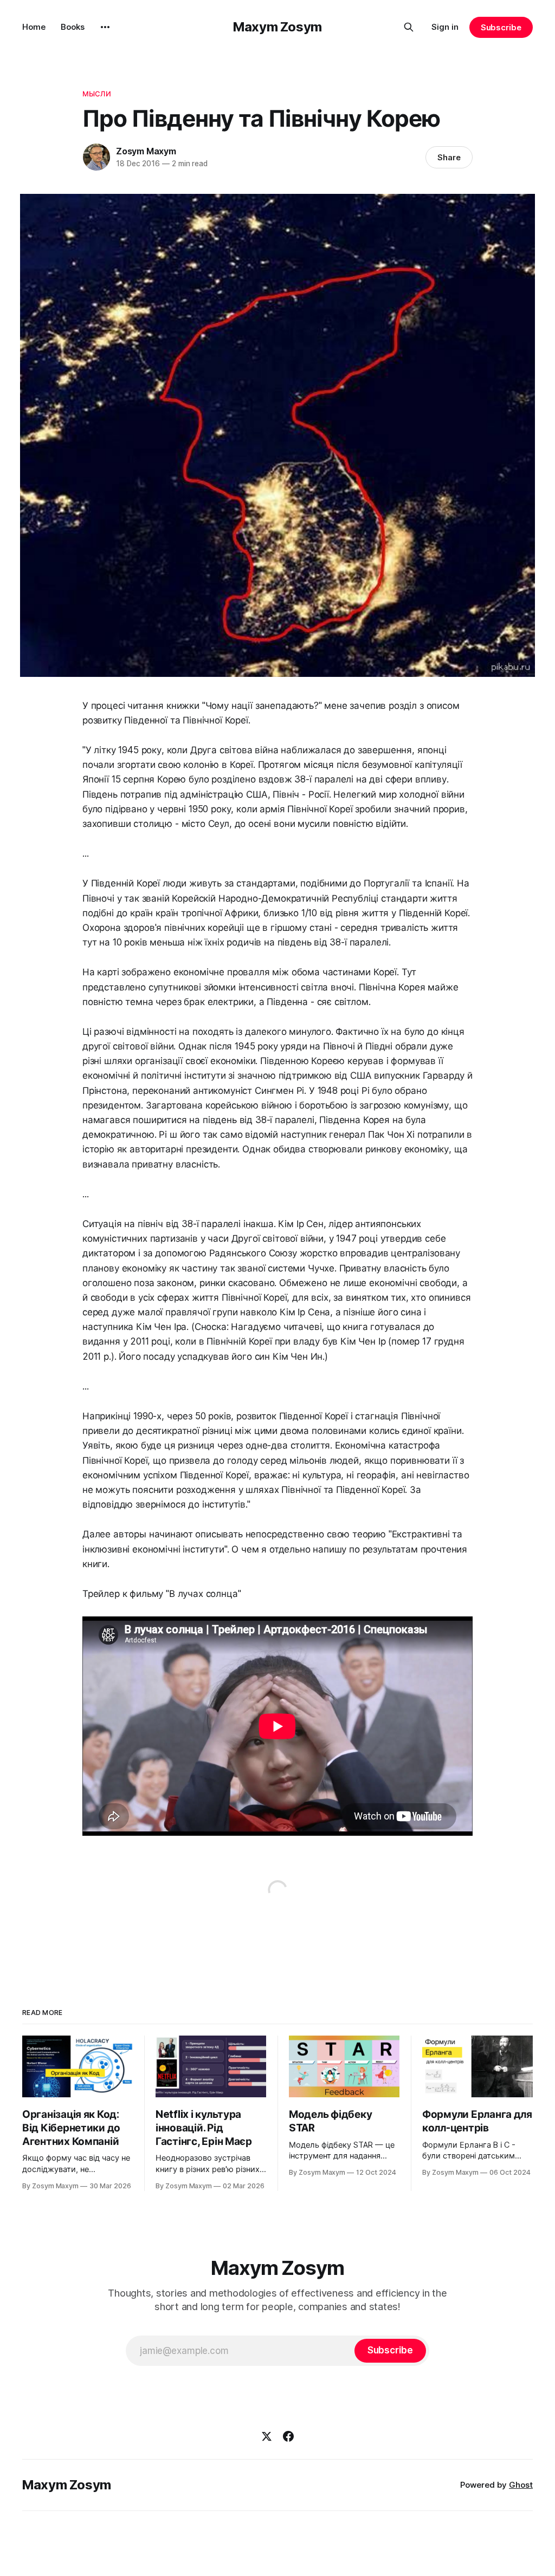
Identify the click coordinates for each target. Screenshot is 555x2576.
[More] (105, 27)
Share (449, 157)
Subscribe (501, 27)
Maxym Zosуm (277, 27)
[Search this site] (409, 27)
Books (73, 27)
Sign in (445, 27)
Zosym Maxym (146, 151)
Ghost (521, 2485)
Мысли (97, 94)
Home (34, 27)
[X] (267, 2436)
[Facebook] (288, 2436)
